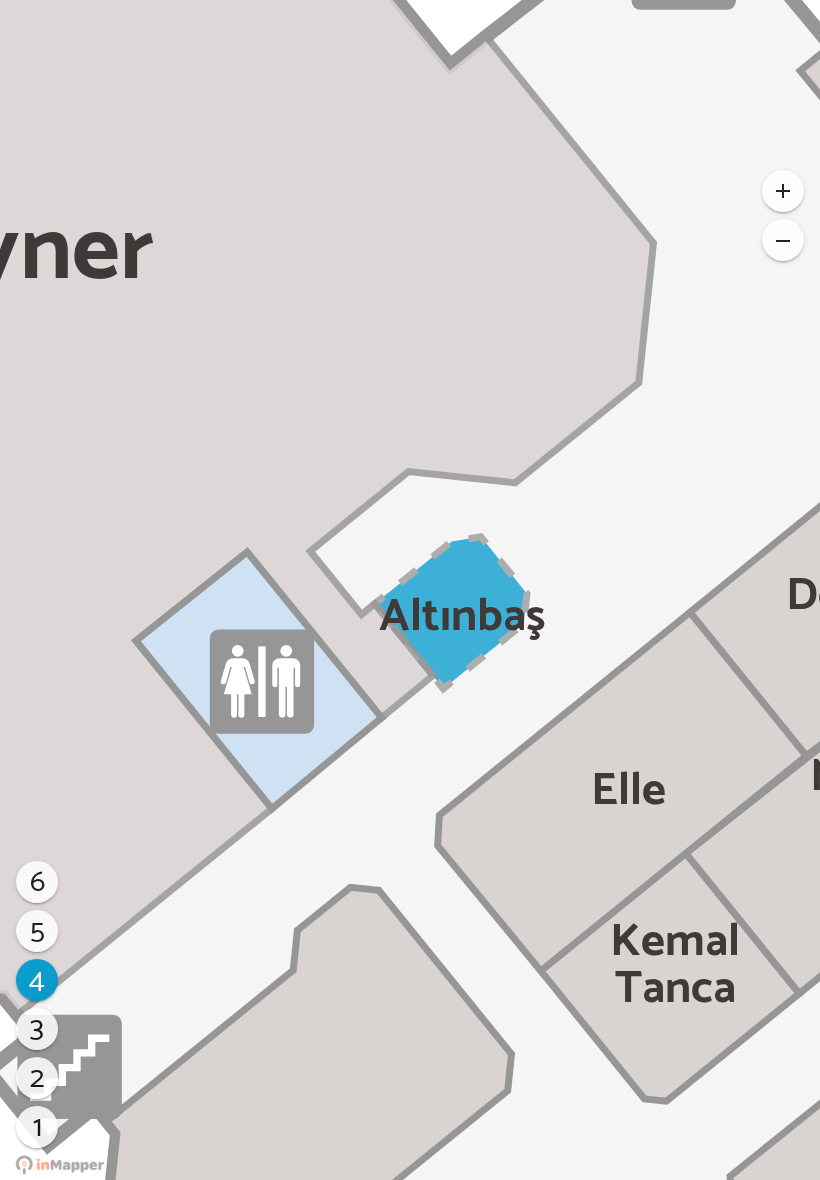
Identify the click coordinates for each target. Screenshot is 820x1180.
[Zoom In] (783, 191)
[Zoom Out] (783, 240)
